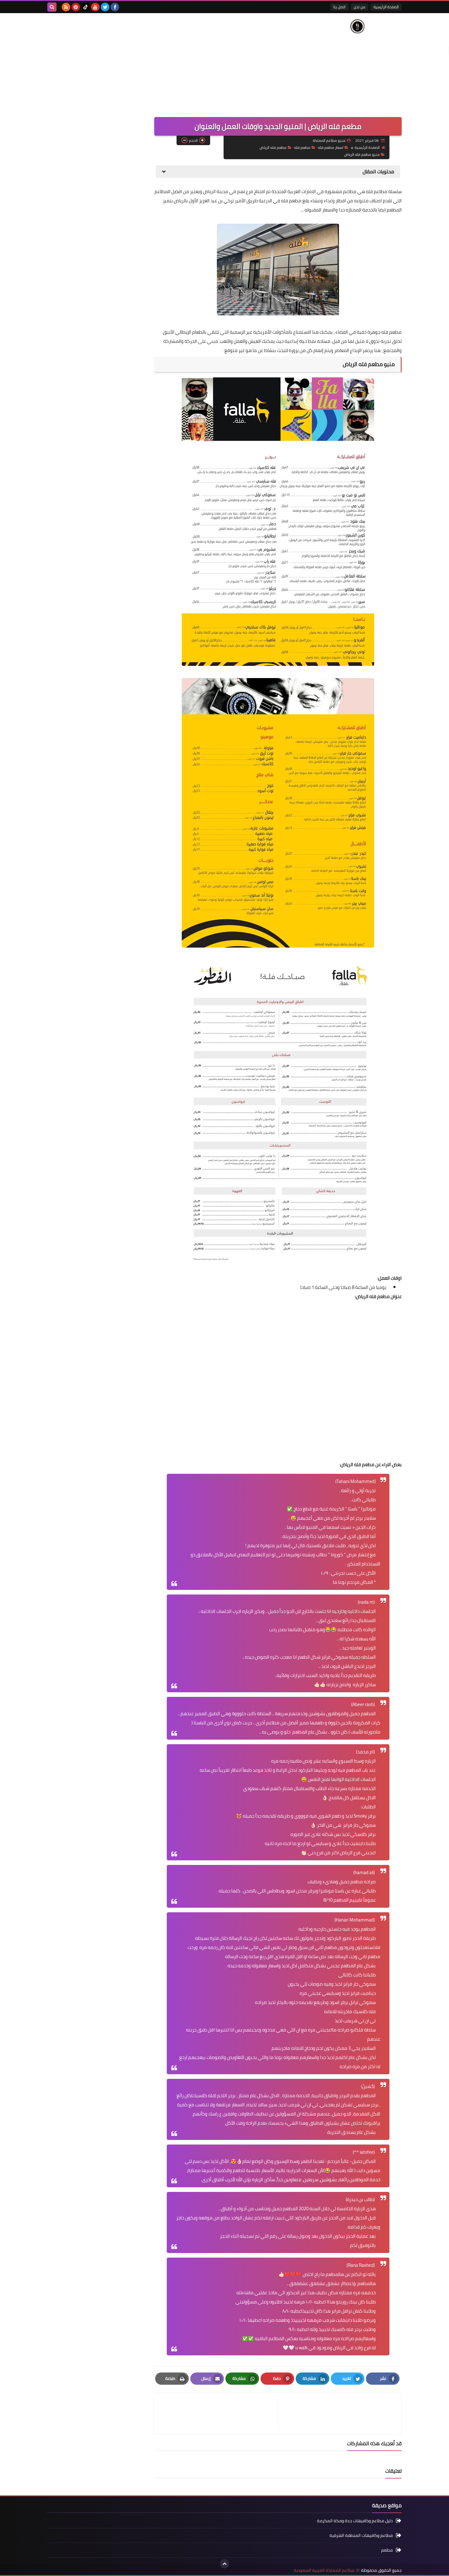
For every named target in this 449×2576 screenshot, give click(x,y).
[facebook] (115, 7)
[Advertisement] (159, 62)
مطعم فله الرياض (273, 147)
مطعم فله (302, 147)
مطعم (387, 2550)
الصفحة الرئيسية (386, 7)
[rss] (66, 7)
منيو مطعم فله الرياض (362, 154)
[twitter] (105, 7)
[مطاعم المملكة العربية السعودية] (357, 26)
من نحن (360, 7)
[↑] (224, 2564)
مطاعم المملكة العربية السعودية (324, 2570)
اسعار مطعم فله (331, 147)
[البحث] (52, 7)
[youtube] (95, 7)
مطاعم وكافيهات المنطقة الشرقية (361, 2535)
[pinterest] (76, 7)
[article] (219, 2413)
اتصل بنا (339, 7)
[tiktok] (86, 7)
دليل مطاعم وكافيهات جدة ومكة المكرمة (355, 2521)
